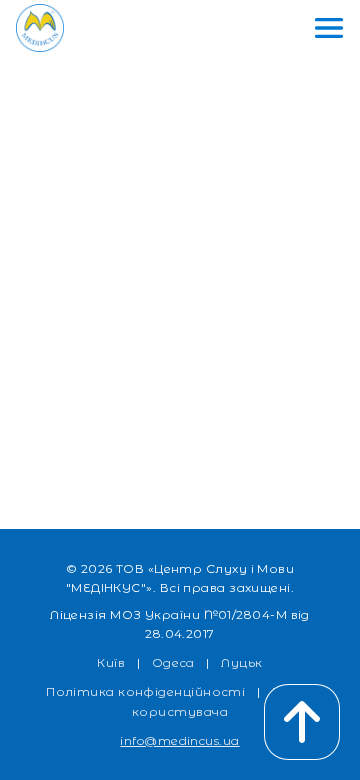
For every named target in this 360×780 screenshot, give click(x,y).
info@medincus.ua (179, 740)
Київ (111, 662)
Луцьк (241, 662)
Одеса (173, 662)
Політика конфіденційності (145, 691)
